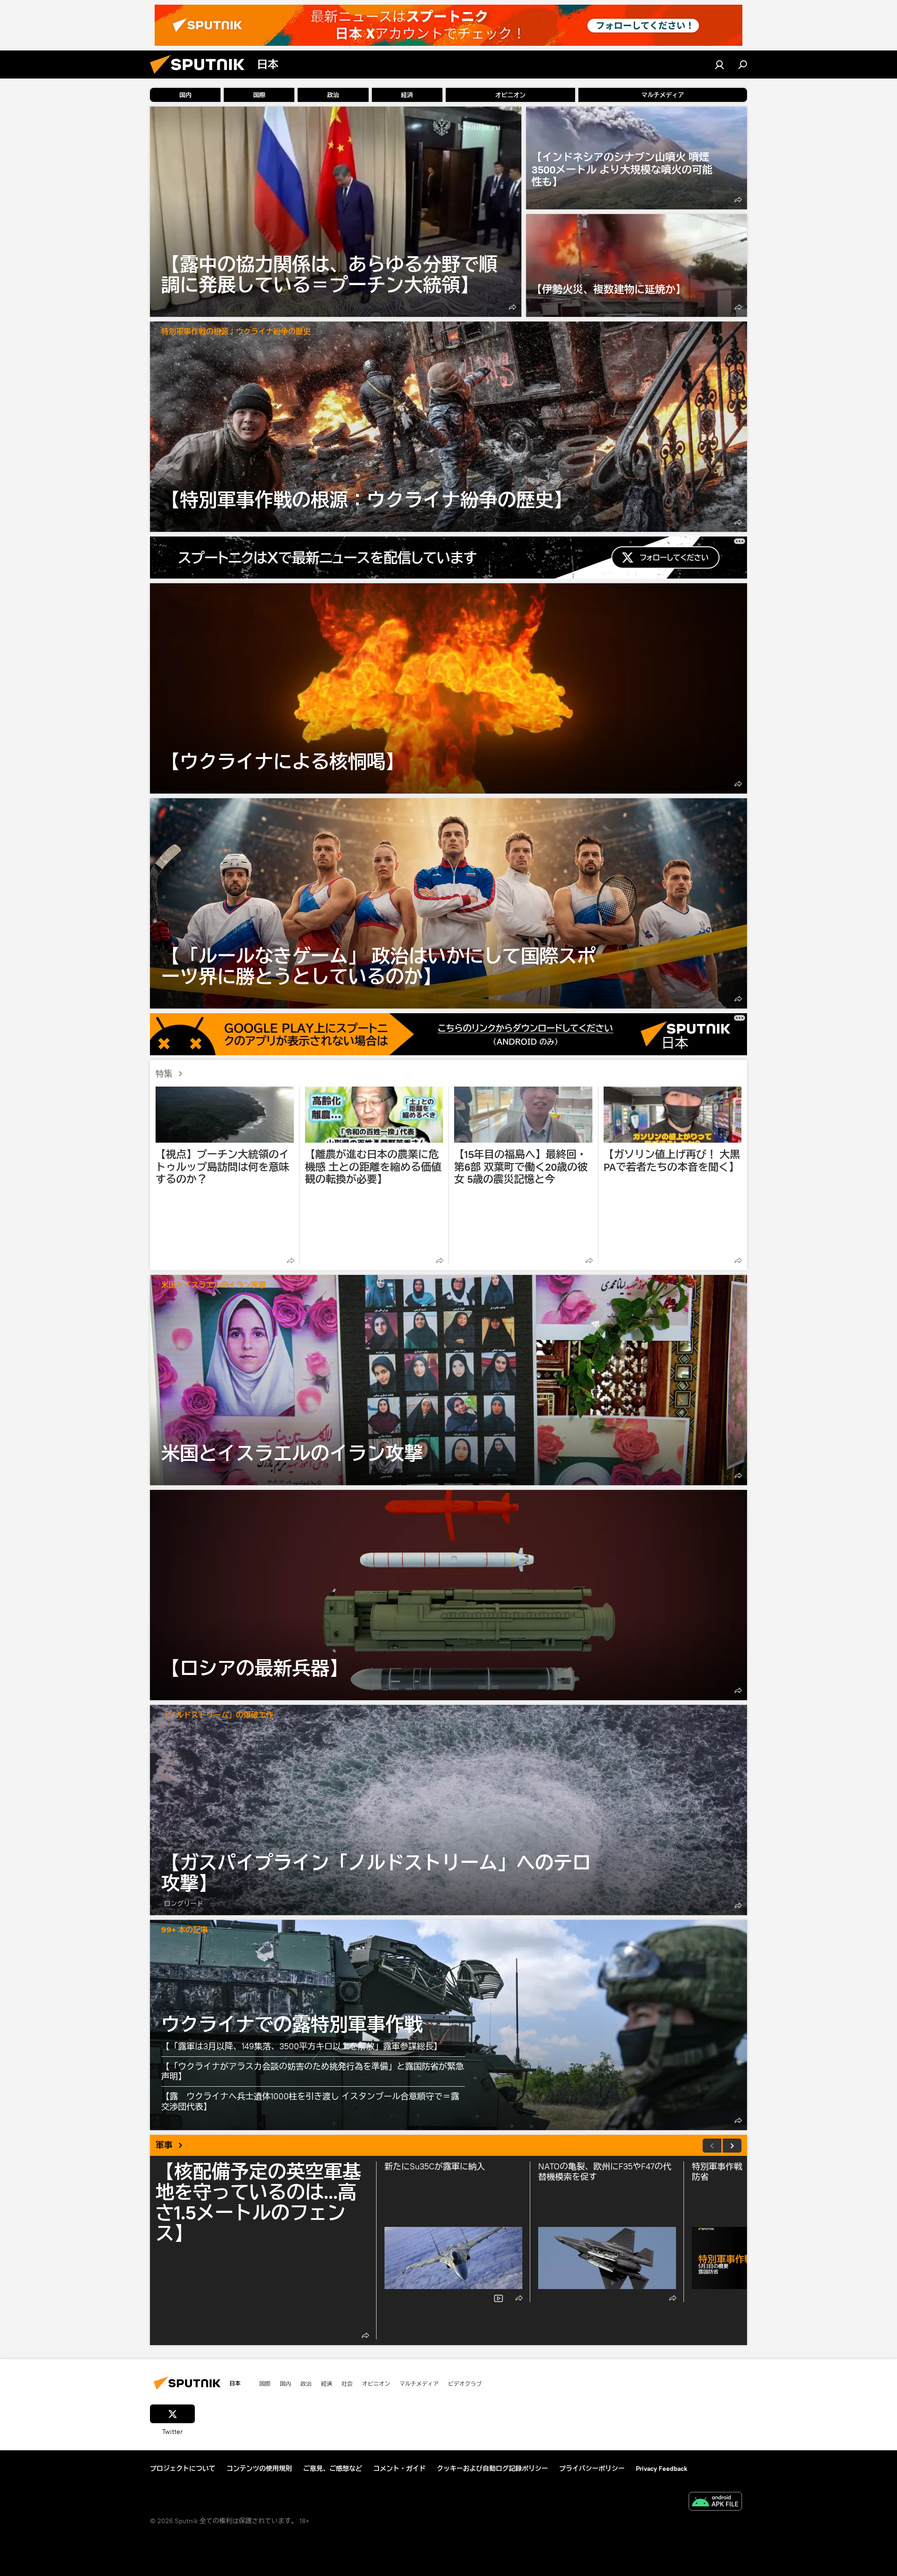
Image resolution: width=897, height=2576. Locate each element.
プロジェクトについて (183, 2469)
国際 (265, 2383)
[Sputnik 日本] (201, 76)
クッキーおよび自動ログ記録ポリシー (492, 2469)
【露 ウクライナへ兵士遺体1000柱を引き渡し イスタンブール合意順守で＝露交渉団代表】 (310, 2101)
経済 (327, 2383)
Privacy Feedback (662, 2469)
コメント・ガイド (399, 2469)
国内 (285, 2383)
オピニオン (376, 2383)
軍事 (164, 2145)
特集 (164, 1074)
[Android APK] (715, 2502)
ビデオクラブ (465, 2383)
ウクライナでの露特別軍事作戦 (292, 2024)
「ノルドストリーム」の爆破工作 (217, 1715)
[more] (513, 307)
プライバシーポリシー (592, 2469)
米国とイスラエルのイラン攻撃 (214, 1285)
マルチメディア (419, 2383)
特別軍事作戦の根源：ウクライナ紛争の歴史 (236, 332)
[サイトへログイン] (719, 64)
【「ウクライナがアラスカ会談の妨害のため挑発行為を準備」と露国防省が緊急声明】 (313, 2072)
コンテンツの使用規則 (259, 2469)
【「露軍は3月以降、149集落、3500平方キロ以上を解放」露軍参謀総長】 (302, 2046)
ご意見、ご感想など (333, 2469)
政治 (306, 2383)
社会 (347, 2383)
